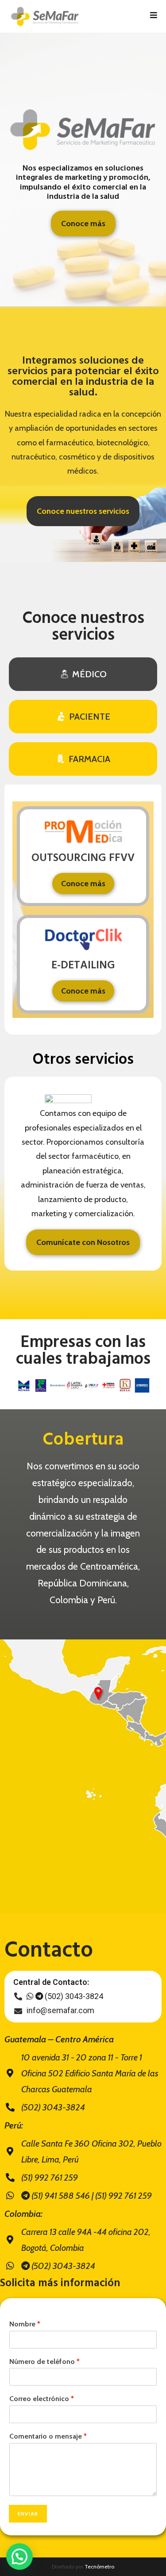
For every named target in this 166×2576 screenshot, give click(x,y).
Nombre (25, 2324)
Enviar (28, 2513)
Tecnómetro (99, 2567)
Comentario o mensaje (48, 2436)
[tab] (83, 674)
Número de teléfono (44, 2362)
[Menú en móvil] (154, 16)
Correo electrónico (42, 2399)
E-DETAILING (83, 966)
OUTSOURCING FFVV (83, 858)
